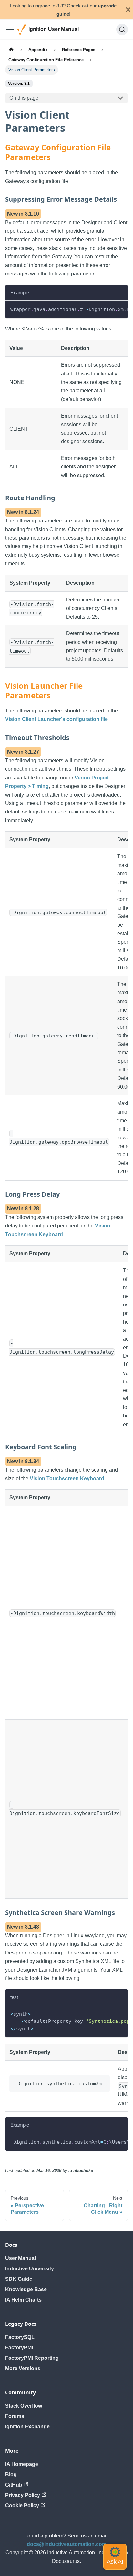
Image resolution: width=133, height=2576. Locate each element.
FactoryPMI (19, 2348)
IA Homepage (22, 2464)
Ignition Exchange (27, 2427)
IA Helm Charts (23, 2300)
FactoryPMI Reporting (32, 2358)
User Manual (20, 2258)
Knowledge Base (26, 2289)
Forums (15, 2416)
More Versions (23, 2368)
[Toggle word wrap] (108, 309)
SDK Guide (19, 2279)
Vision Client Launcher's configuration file (56, 719)
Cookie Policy (22, 2506)
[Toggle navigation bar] (10, 29)
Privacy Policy (23, 2495)
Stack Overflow (24, 2406)
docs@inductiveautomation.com (67, 2544)
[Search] (122, 29)
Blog (11, 2475)
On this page (24, 98)
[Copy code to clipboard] (120, 309)
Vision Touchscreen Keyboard (67, 1478)
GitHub (14, 2485)
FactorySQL (20, 2337)
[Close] (128, 10)
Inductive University (30, 2269)
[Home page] (11, 49)
